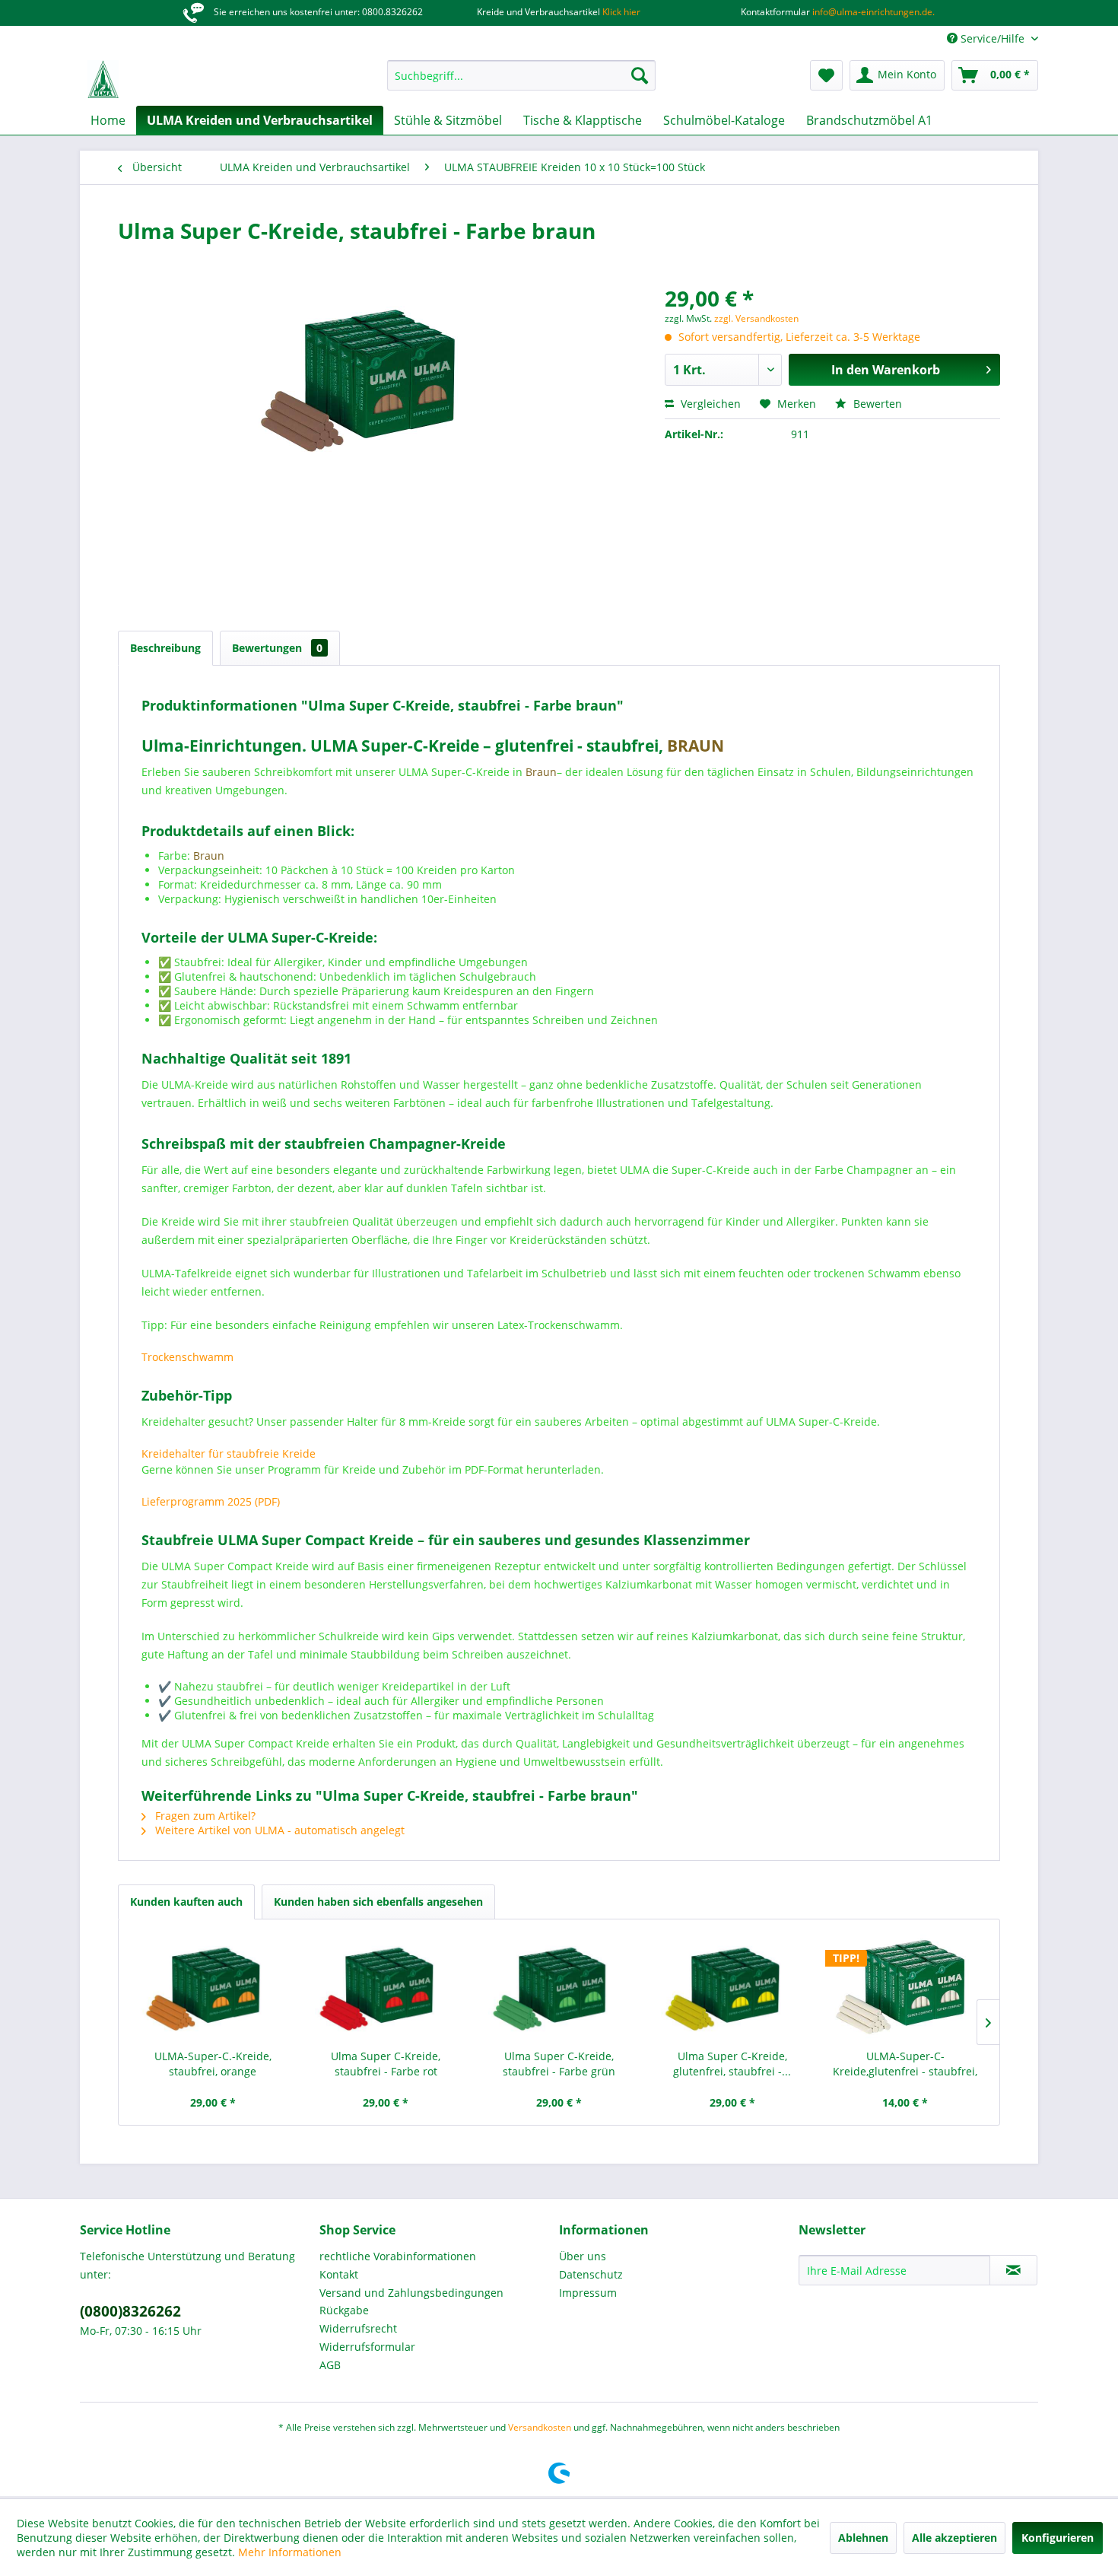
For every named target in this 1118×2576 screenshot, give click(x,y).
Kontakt (339, 2274)
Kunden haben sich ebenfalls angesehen (378, 1902)
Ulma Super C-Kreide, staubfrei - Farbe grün (559, 2064)
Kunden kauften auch (186, 1902)
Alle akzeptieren (954, 2538)
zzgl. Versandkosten (756, 318)
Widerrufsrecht (358, 2328)
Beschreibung (165, 648)
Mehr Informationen (290, 2552)
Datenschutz (591, 2274)
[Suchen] (640, 75)
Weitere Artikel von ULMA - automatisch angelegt (278, 1830)
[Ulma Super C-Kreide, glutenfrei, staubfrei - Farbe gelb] (732, 1988)
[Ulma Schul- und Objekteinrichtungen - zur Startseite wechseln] (103, 79)
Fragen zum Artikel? (204, 1816)
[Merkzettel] (826, 75)
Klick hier (620, 12)
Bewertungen (277, 648)
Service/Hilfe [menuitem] (993, 38)
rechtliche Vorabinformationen (398, 2256)
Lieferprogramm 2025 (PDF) (211, 1501)
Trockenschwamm (187, 1357)
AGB (330, 2365)
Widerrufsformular (367, 2347)
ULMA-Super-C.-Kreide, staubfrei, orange (213, 2064)
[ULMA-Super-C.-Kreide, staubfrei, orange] (213, 1988)
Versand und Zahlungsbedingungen (411, 2293)
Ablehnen (863, 2538)
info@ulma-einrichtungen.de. (872, 12)
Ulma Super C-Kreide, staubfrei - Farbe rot (386, 2064)
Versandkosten (540, 2427)
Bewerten (876, 404)
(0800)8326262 (130, 2311)
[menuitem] (521, 75)
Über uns (583, 2256)
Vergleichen (709, 404)
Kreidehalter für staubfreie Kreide (229, 1453)
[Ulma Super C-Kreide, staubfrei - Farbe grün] (559, 1988)
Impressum (588, 2293)
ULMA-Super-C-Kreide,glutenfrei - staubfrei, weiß (905, 2064)
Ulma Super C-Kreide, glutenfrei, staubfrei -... (732, 2064)
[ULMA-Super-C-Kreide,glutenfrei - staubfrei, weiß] (905, 1988)
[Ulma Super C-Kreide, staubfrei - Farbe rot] (386, 1988)
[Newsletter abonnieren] (1013, 2270)
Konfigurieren (1058, 2538)
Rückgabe (344, 2310)
